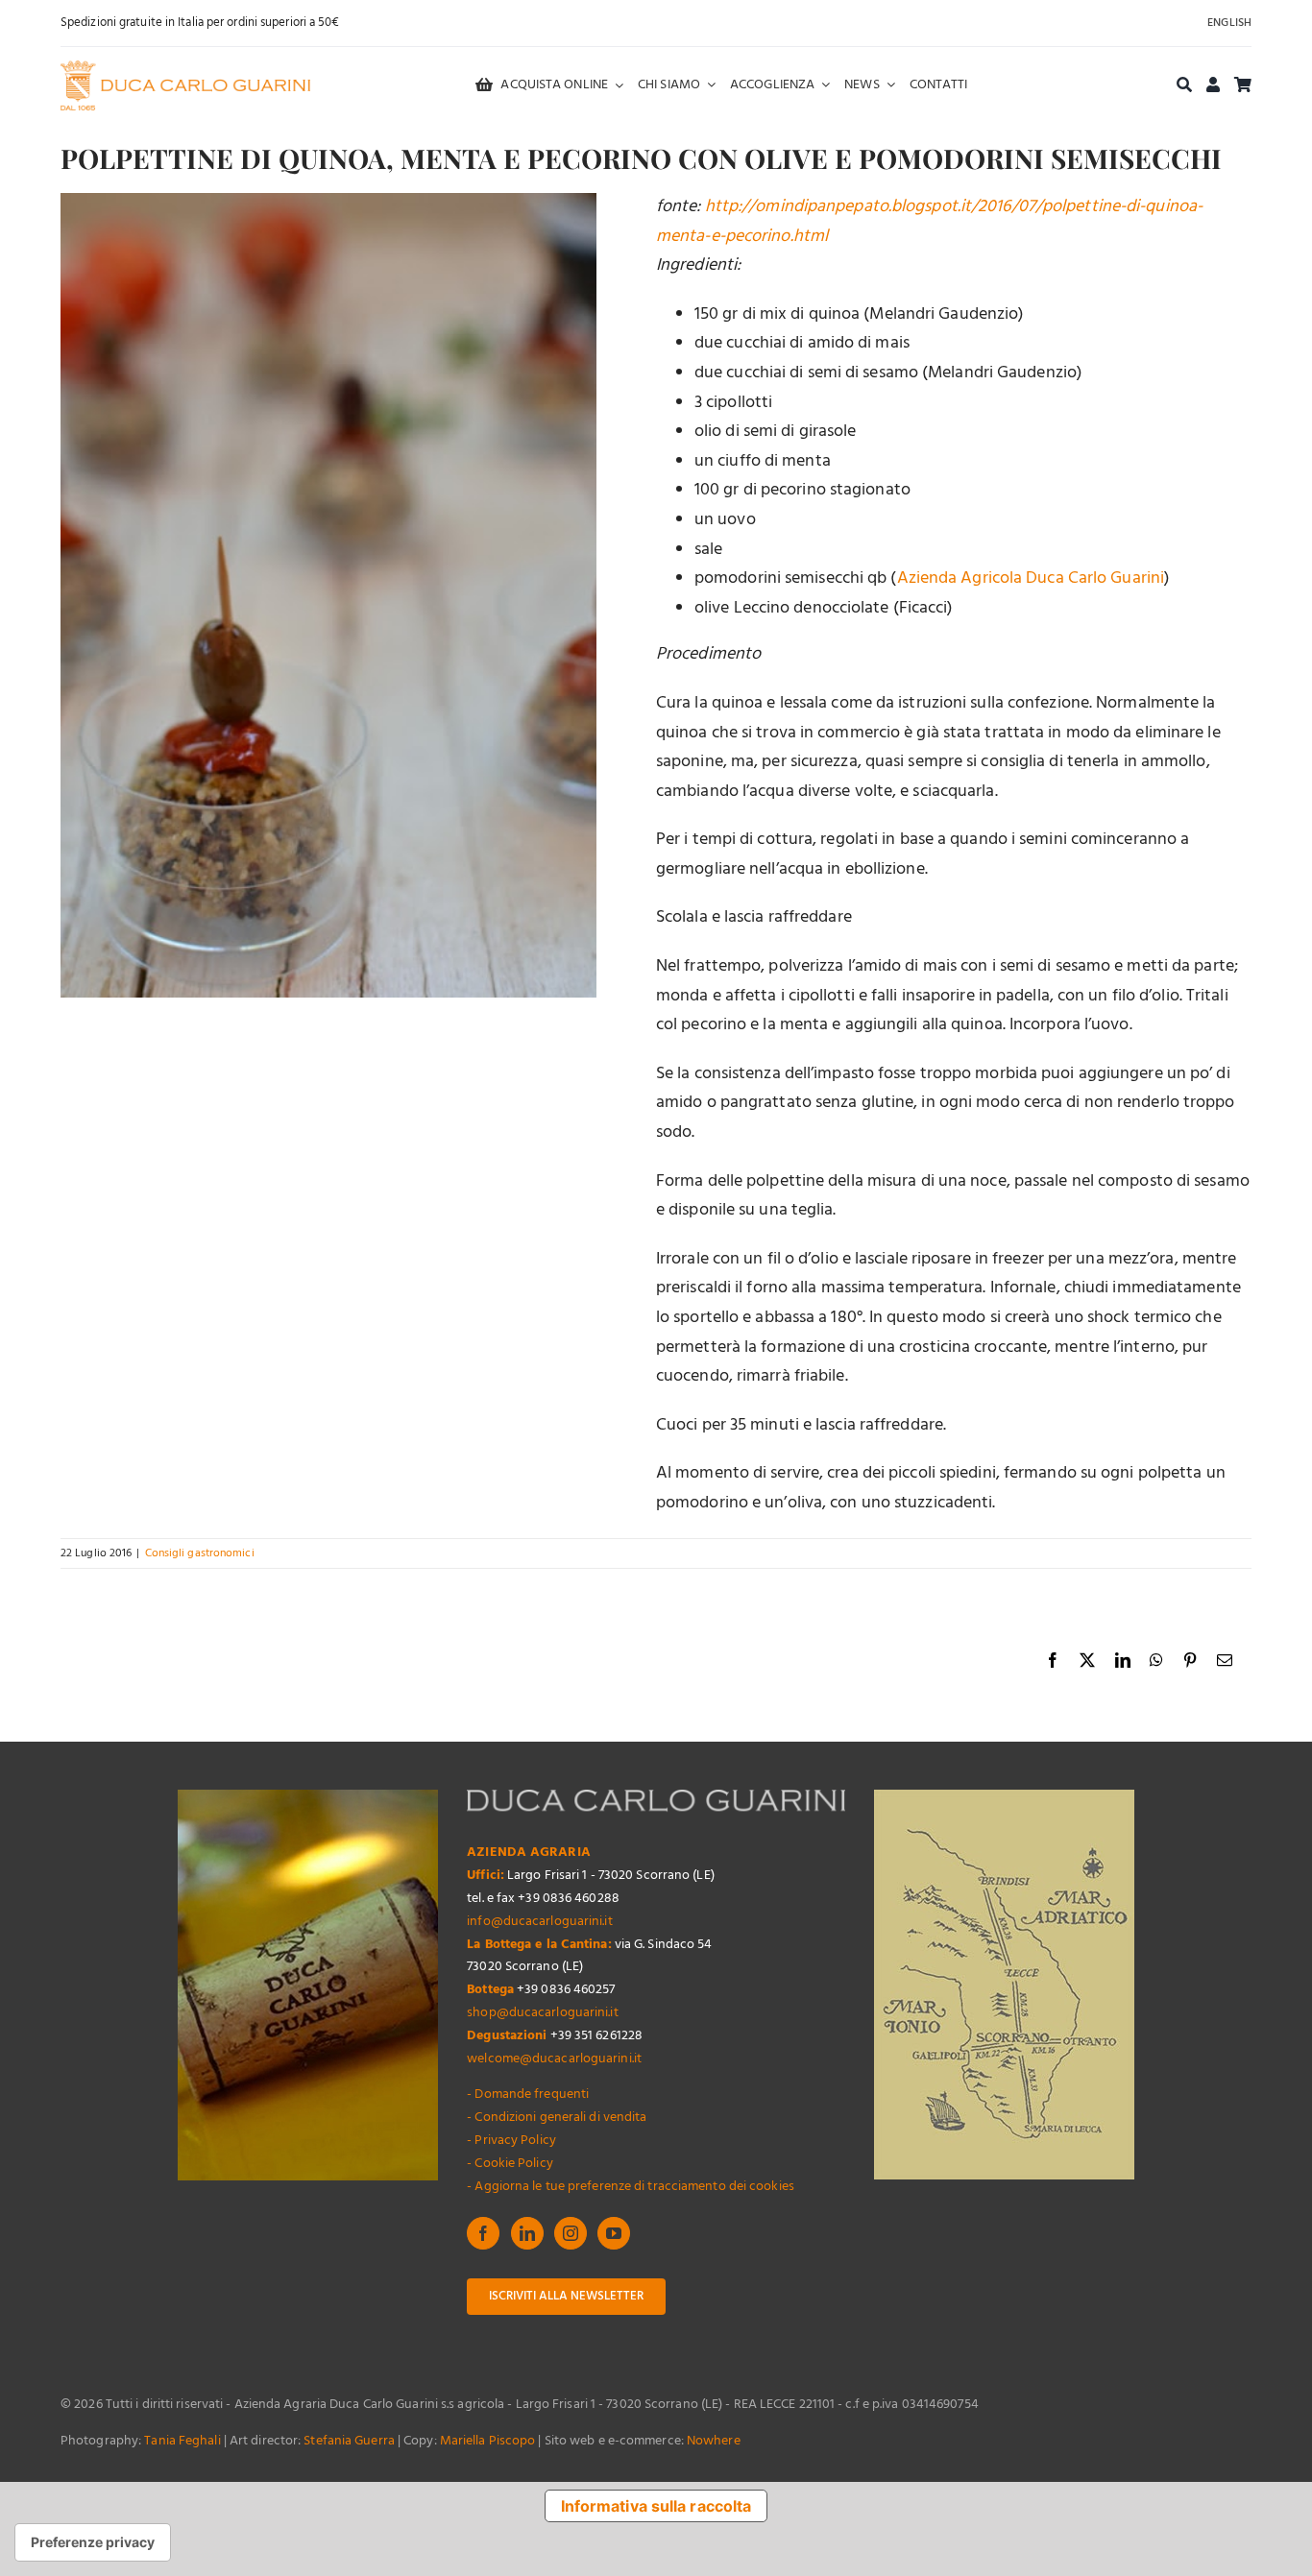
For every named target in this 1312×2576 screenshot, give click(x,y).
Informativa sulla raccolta (656, 2506)
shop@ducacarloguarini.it (542, 2013)
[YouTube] (614, 2233)
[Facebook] (483, 2233)
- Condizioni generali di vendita (557, 2118)
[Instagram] (571, 2233)
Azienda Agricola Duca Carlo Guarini (1031, 578)
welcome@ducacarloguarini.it (554, 2059)
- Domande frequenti (528, 2095)
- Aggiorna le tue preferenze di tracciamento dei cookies (631, 2187)
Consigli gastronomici (200, 1553)
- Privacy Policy (511, 2141)
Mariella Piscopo (488, 2441)
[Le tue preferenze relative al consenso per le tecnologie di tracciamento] (93, 2542)
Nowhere (714, 2441)
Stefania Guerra (349, 2441)
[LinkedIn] (527, 2233)
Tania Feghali (182, 2441)
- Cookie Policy (510, 2164)
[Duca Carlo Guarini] (185, 69)
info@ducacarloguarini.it (539, 1922)
